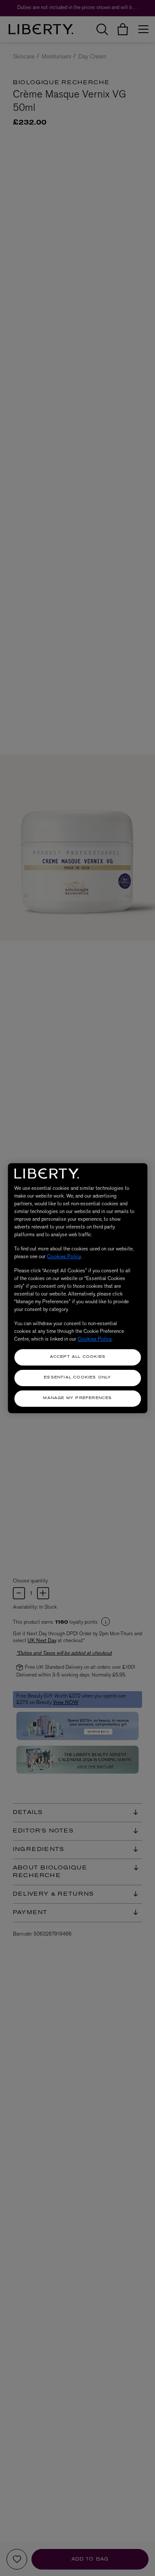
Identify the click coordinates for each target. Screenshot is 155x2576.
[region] (77, 1288)
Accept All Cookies (78, 1357)
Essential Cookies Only (77, 1378)
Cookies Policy (64, 1256)
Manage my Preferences (77, 1398)
